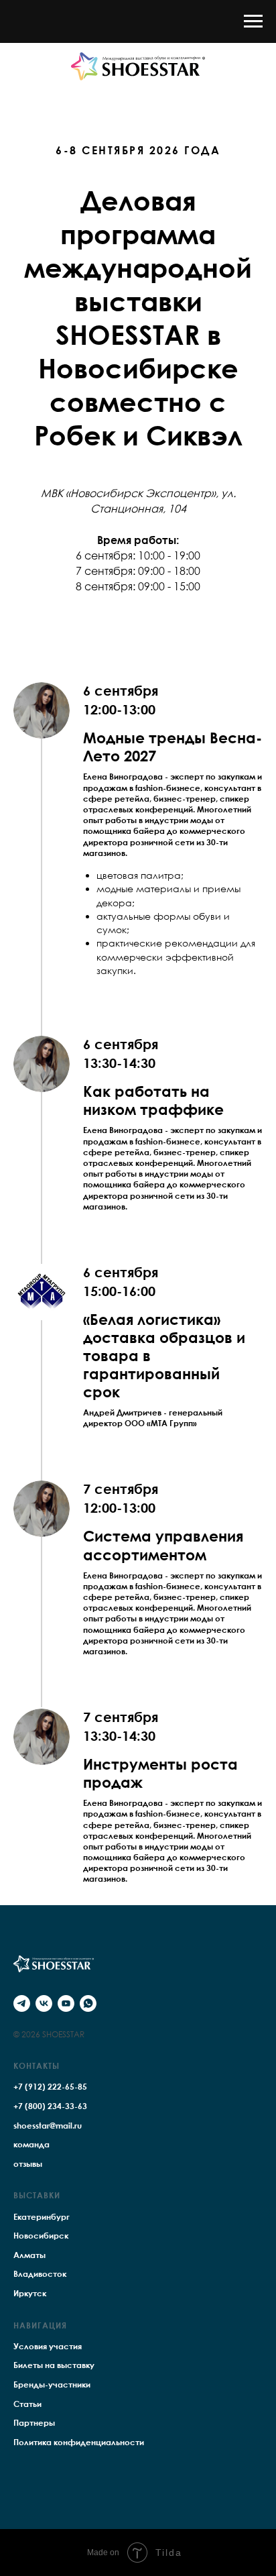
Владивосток (40, 2274)
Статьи (27, 2404)
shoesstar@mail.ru (48, 2126)
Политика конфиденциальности (79, 2442)
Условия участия (48, 2346)
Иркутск (30, 2293)
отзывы (28, 2164)
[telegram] (22, 2003)
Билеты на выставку (54, 2365)
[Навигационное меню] (253, 21)
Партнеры (34, 2423)
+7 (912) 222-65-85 (50, 2087)
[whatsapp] (88, 2003)
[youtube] (66, 2003)
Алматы (29, 2255)
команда (31, 2144)
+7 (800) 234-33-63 (50, 2106)
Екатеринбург (42, 2217)
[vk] (44, 2003)
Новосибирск (41, 2236)
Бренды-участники (52, 2384)
